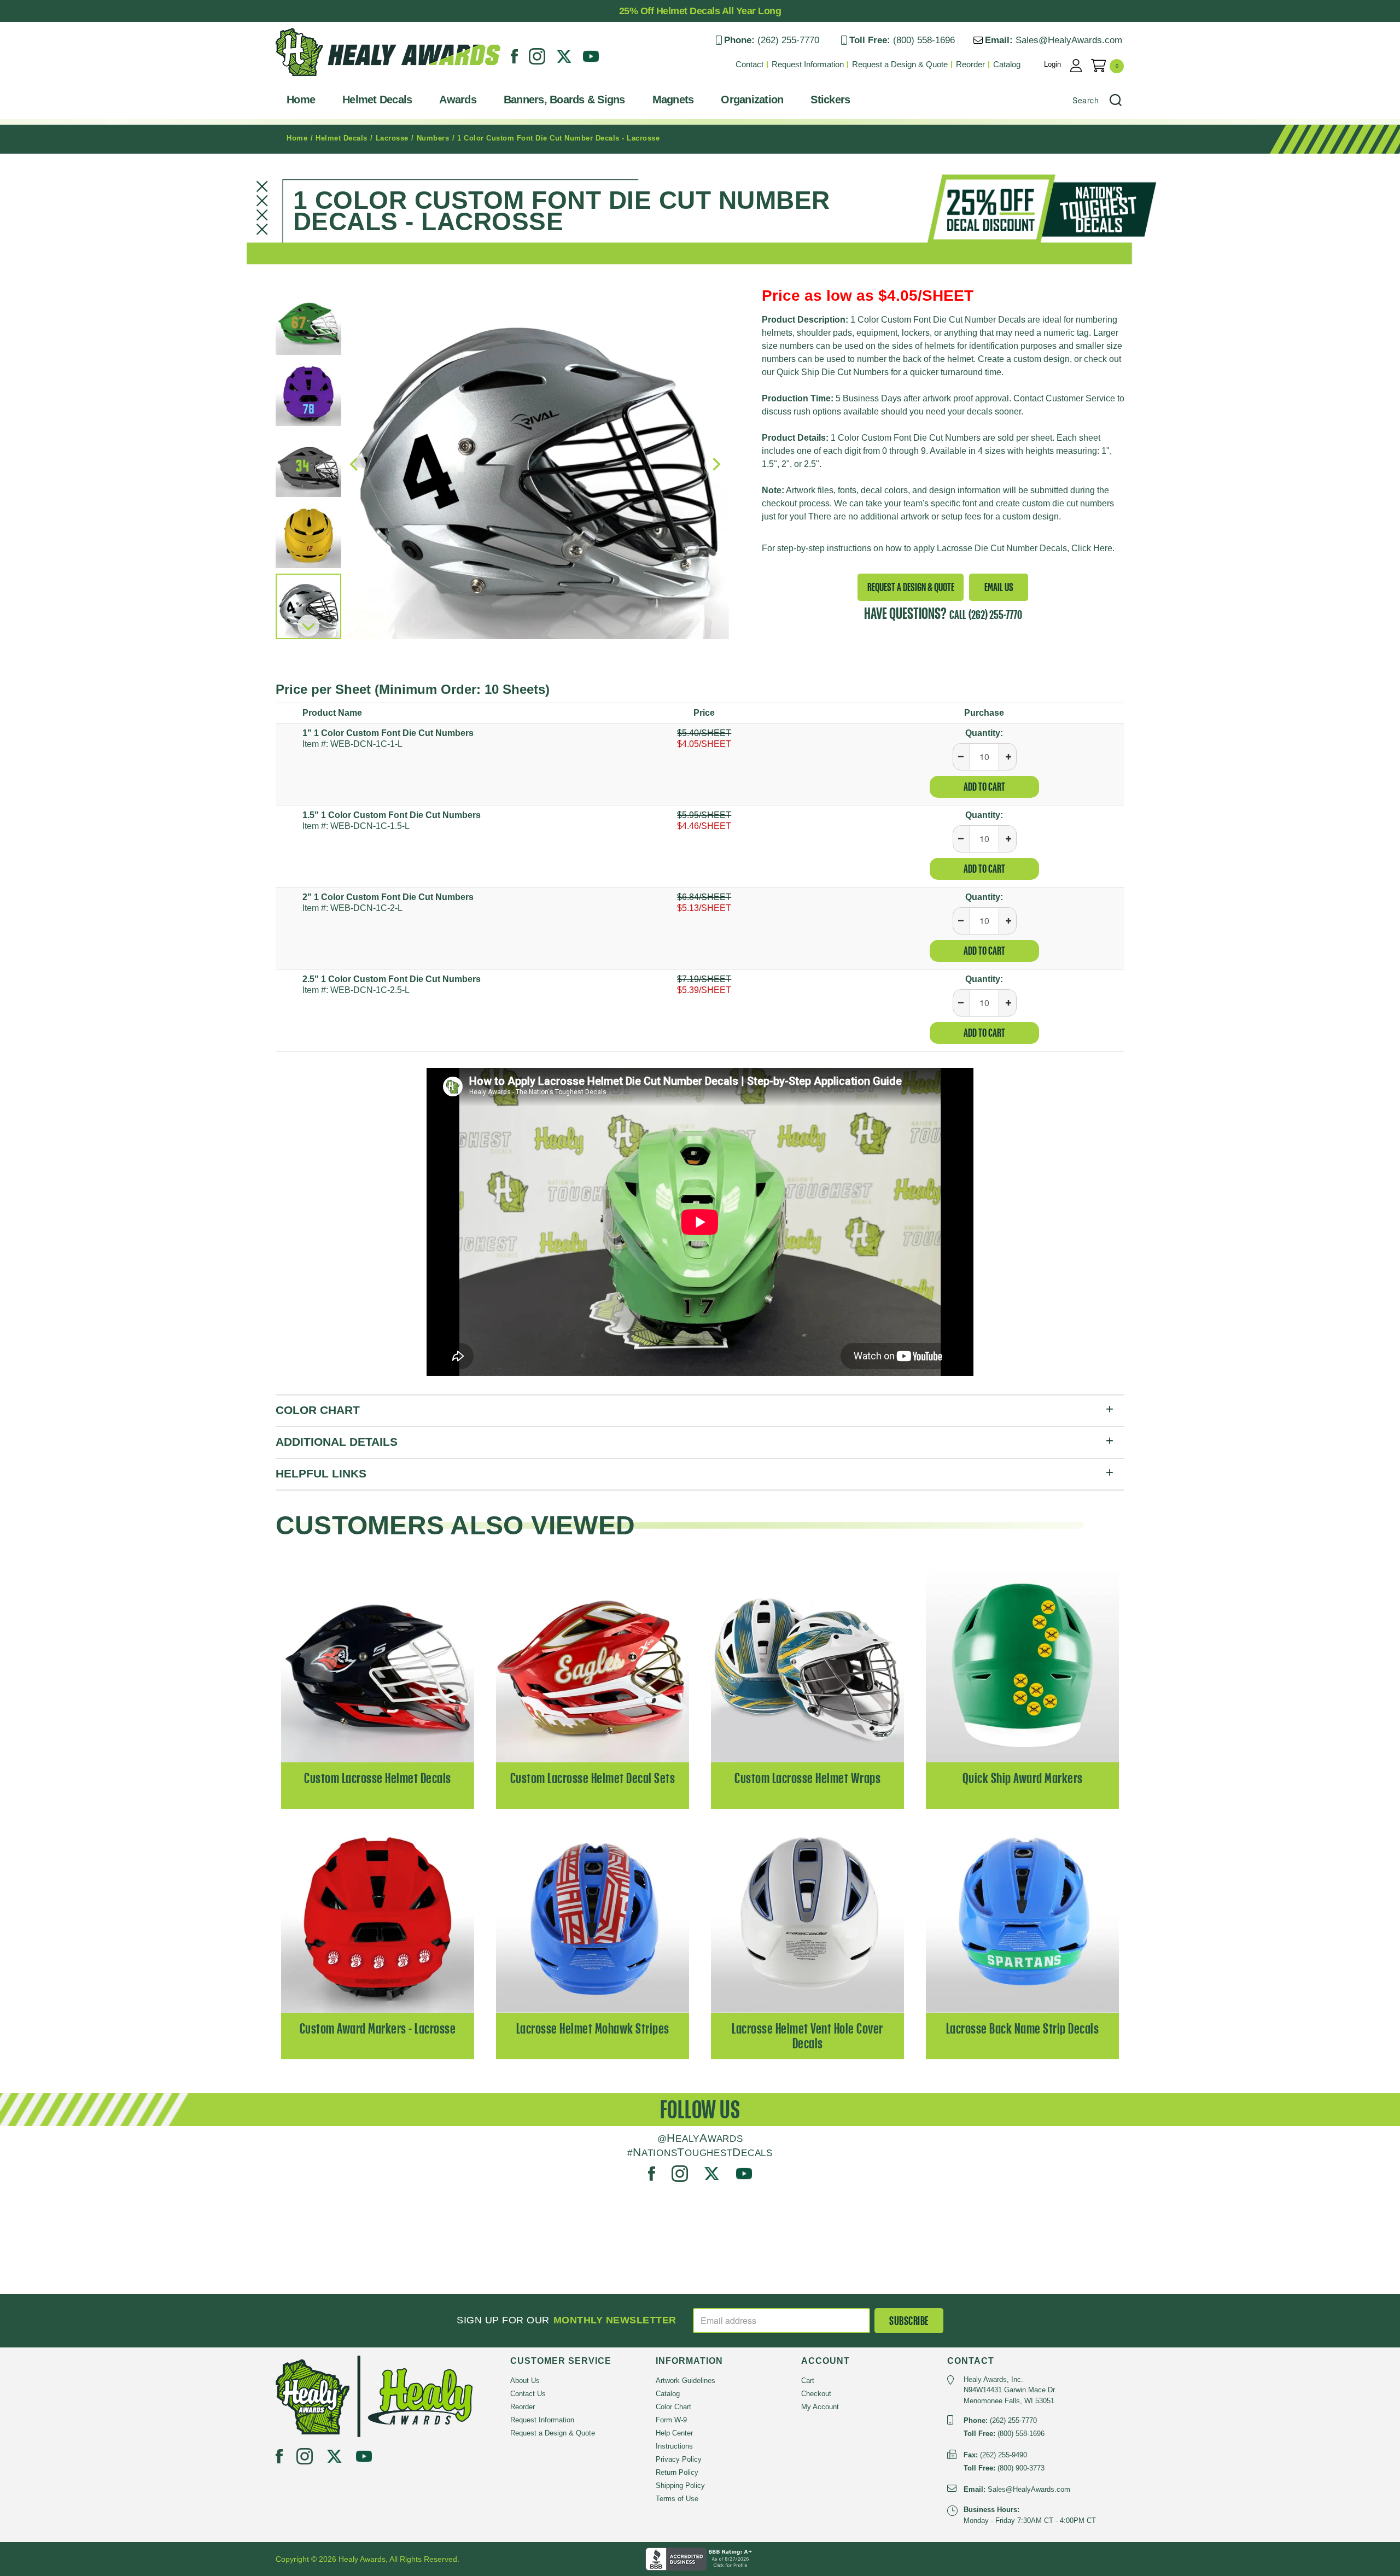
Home (301, 100)
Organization (752, 100)
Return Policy (677, 2472)
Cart (808, 2381)
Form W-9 (671, 2420)
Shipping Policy (680, 2486)
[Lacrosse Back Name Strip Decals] (1022, 1915)
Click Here (1092, 548)
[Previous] (355, 464)
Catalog (1007, 64)
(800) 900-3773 (1021, 2468)
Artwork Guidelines (686, 2381)
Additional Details (337, 1442)
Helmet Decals (377, 100)
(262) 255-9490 (1004, 2455)
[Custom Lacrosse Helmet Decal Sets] (593, 1665)
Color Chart (318, 1410)
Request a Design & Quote (900, 64)
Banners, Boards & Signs (564, 100)
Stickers (830, 100)
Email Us (999, 587)
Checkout (816, 2394)
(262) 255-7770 (788, 40)
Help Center (674, 2433)
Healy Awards (303, 79)
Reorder (970, 64)
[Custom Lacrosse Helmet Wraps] (807, 1665)
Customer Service (1080, 398)
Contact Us (528, 2394)
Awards (458, 100)
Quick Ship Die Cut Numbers (833, 372)
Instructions (674, 2446)
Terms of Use (677, 2499)
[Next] (308, 626)
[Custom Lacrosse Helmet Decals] (378, 1665)
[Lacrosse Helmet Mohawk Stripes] (593, 1915)
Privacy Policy (679, 2459)
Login (1052, 64)
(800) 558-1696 (924, 40)
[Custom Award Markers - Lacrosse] (378, 1915)
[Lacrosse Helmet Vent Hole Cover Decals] (807, 1915)
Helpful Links (321, 1473)
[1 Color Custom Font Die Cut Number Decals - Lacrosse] (535, 465)
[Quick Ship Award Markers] (1022, 1665)
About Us (525, 2381)
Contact (749, 64)
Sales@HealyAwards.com (1069, 40)
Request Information (808, 64)
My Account (820, 2407)
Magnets (673, 100)
